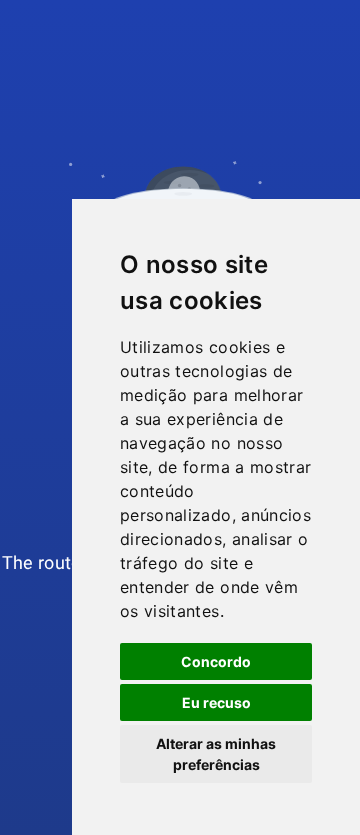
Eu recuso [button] (216, 702)
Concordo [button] (216, 661)
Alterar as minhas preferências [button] (216, 754)
